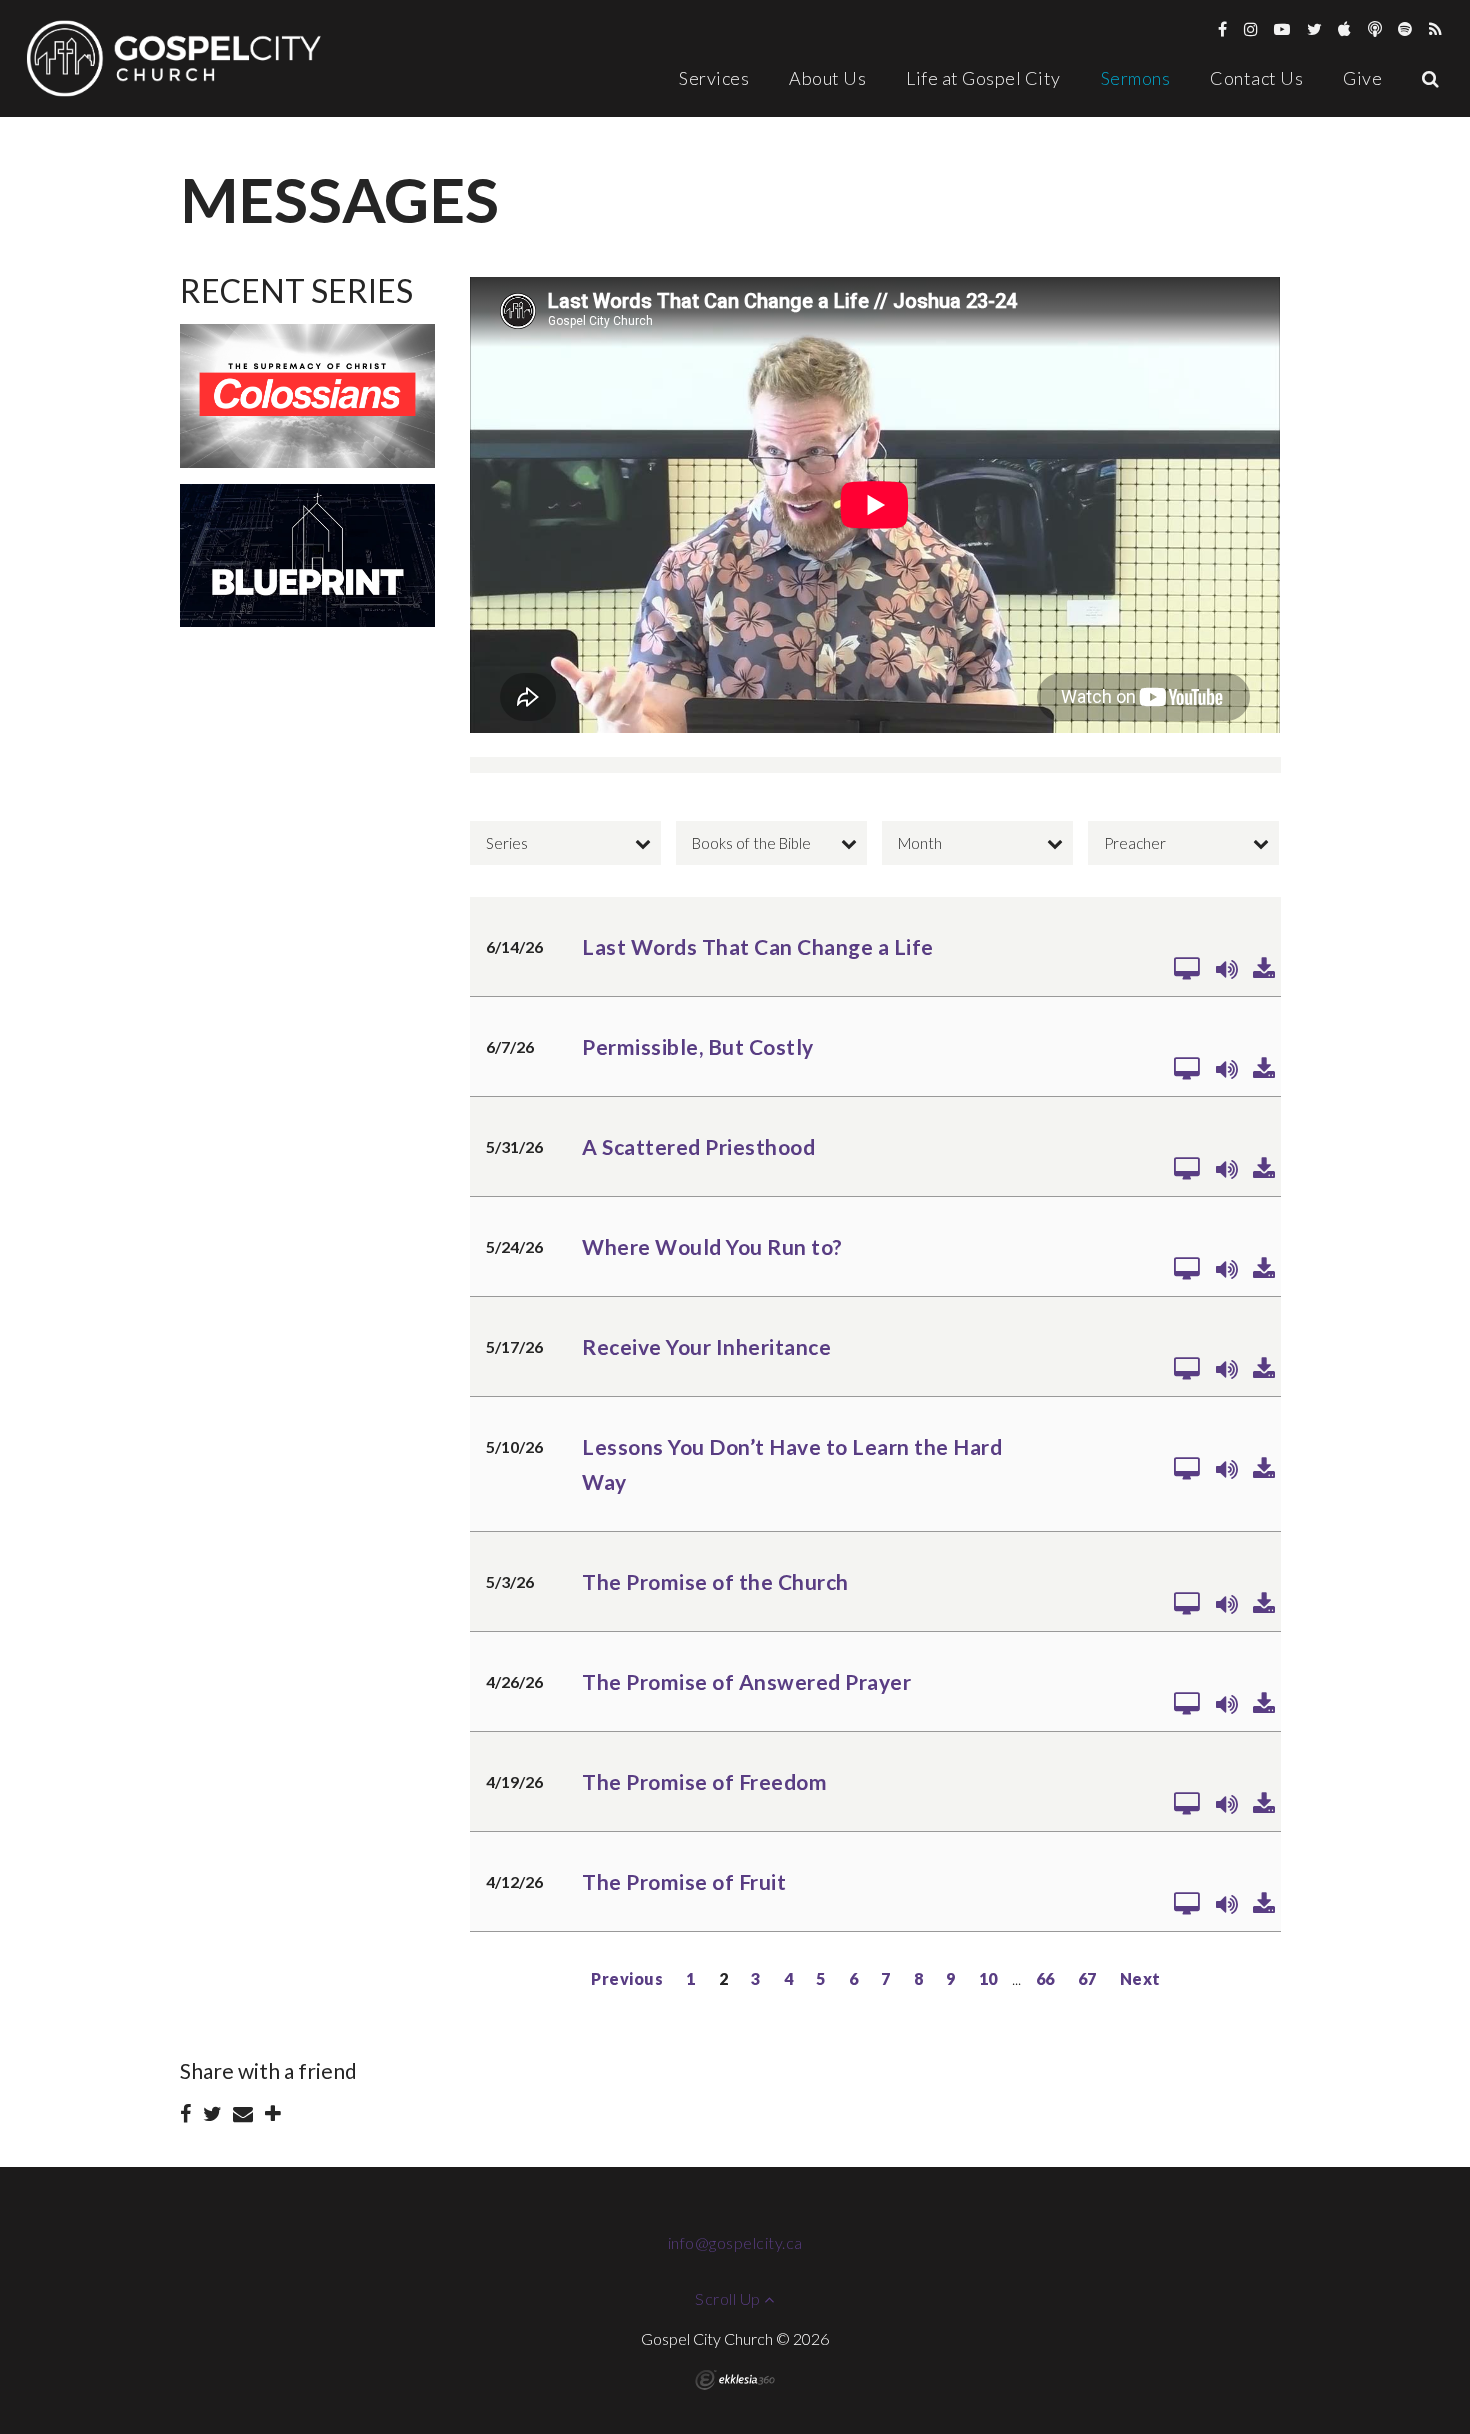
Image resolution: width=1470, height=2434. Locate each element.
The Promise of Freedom (704, 1781)
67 (1087, 1978)
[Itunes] (1345, 28)
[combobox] (565, 843)
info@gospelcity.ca (735, 2242)
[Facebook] (1223, 28)
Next (1140, 1978)
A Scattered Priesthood (698, 1146)
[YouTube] (1282, 28)
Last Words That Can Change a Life (758, 946)
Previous (627, 1978)
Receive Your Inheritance (706, 1346)
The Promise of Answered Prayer (746, 1681)
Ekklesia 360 (735, 2380)
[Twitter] (1315, 28)
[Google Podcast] (1436, 28)
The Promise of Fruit (684, 1881)
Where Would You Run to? (712, 1246)
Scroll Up (729, 2298)
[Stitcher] (1375, 28)
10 (988, 1978)
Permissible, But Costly (698, 1046)
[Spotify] (1405, 28)
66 (1045, 1978)
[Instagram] (1251, 28)
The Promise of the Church (715, 1581)
